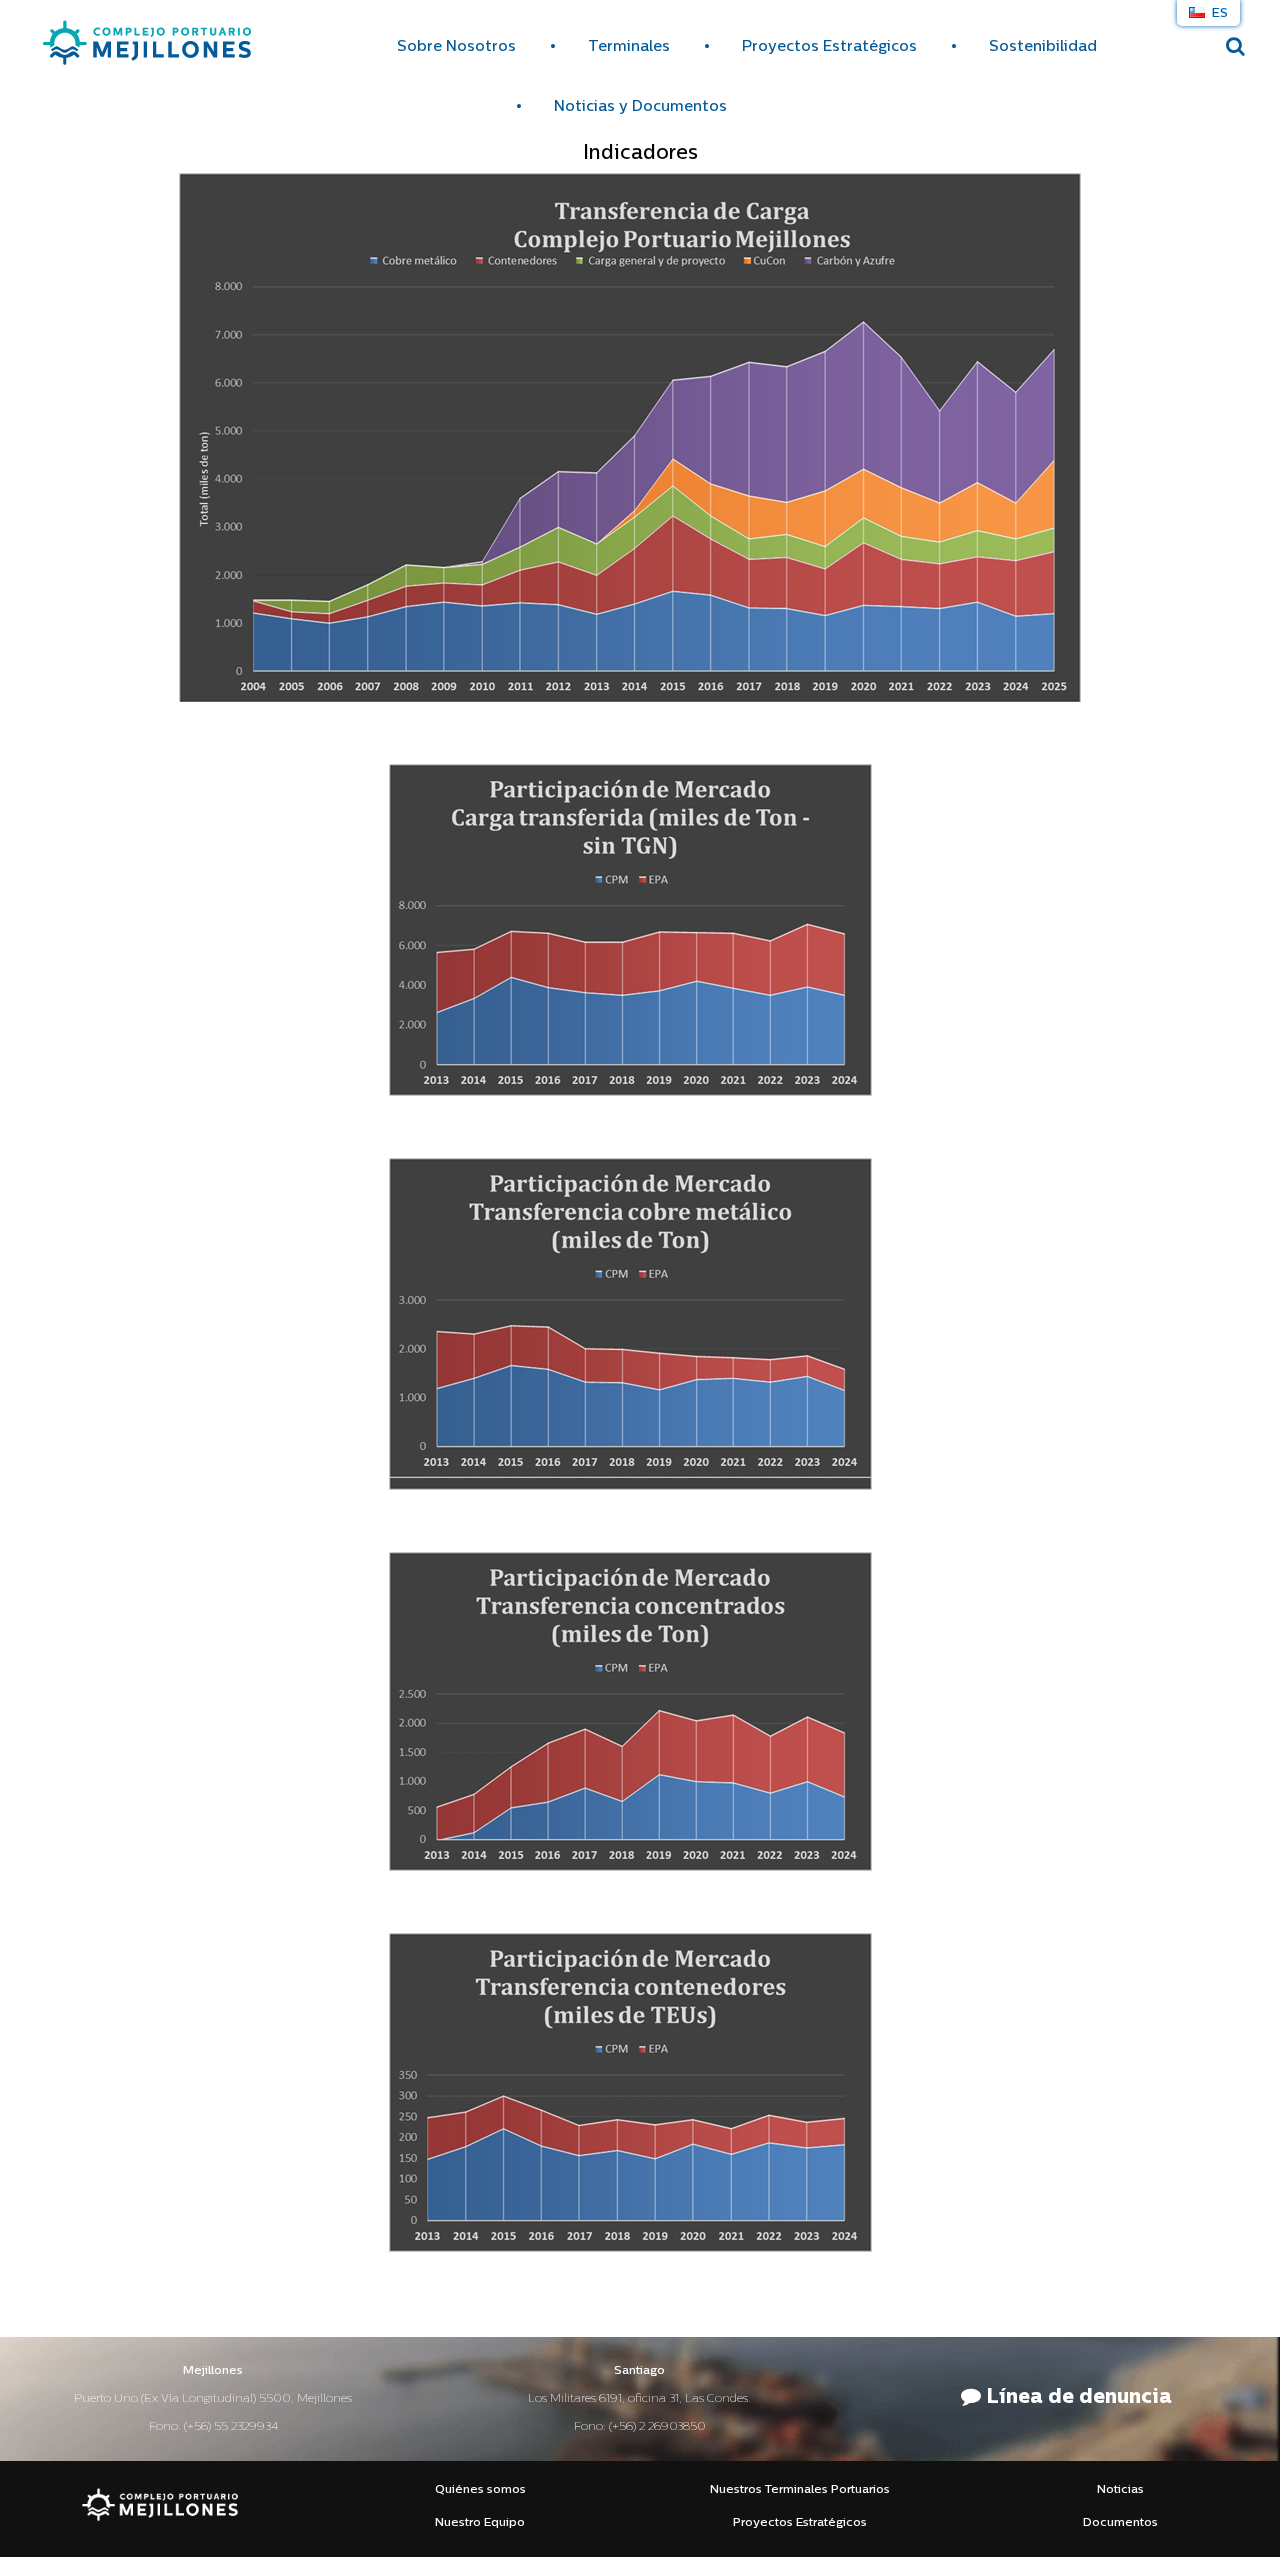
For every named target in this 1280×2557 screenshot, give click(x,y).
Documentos (1120, 2523)
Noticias (1120, 2490)
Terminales (629, 47)
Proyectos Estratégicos (829, 47)
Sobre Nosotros (456, 47)
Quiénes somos (480, 2490)
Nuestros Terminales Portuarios (800, 2490)
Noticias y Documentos (640, 107)
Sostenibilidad (1043, 47)
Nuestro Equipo (480, 2523)
